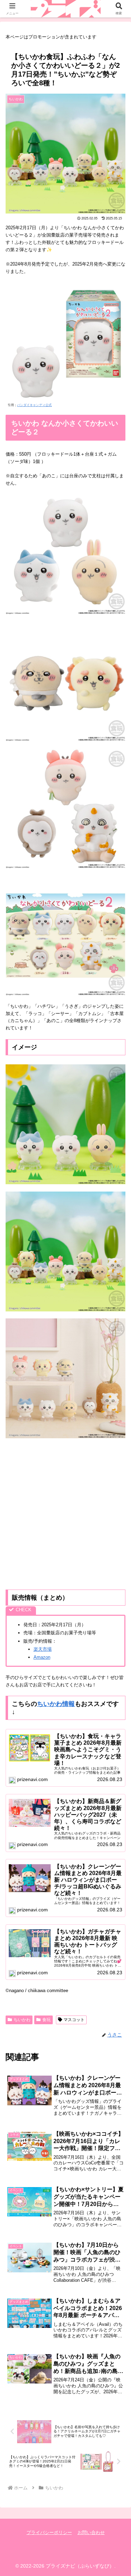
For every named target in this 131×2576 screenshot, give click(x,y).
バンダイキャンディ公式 (34, 405)
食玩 (46, 2020)
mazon (43, 1657)
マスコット (74, 2020)
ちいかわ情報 (56, 1704)
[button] (117, 1467)
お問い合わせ (91, 2532)
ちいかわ (22, 2020)
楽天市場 (43, 1649)
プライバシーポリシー (49, 2532)
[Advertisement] (65, 1514)
